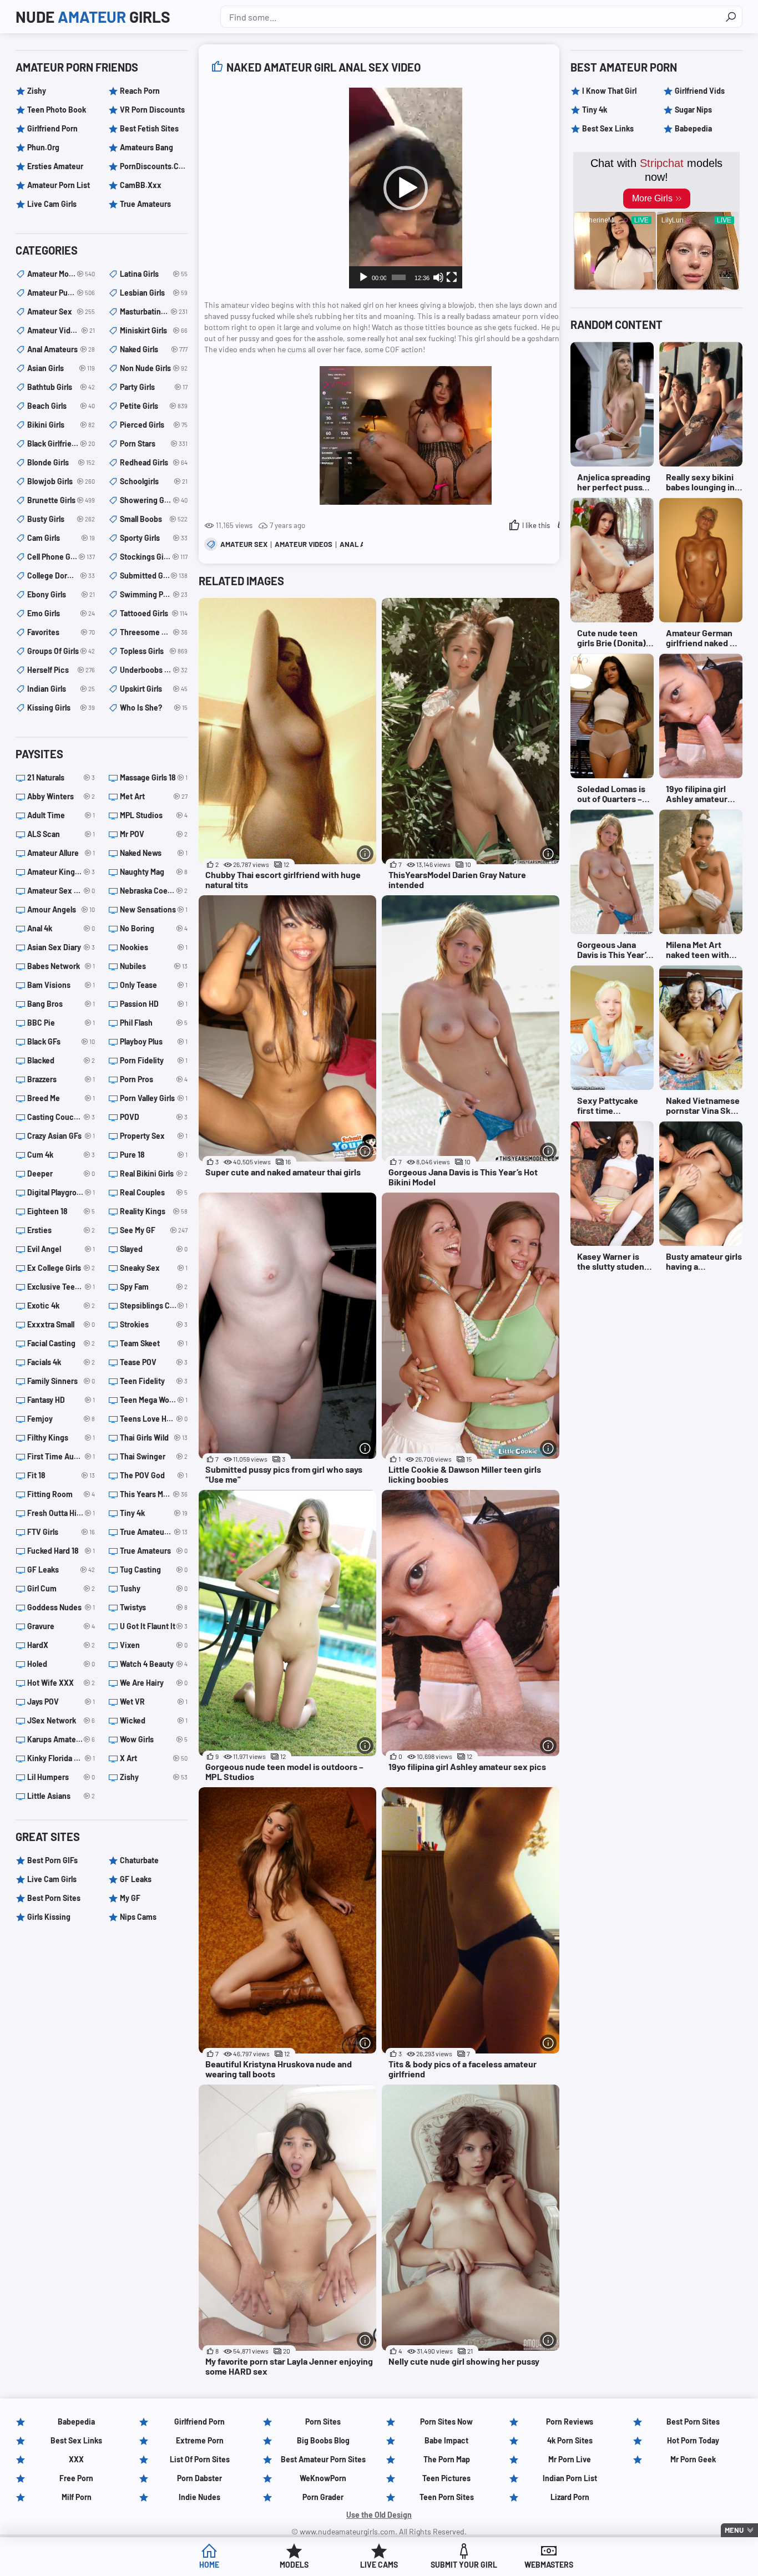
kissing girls (61, 708)
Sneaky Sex (154, 1268)
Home (209, 2565)
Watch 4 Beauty (154, 1664)
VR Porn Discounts (152, 110)
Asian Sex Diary (61, 947)
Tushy (154, 1588)
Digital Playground (61, 1192)
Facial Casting (61, 1343)
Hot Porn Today (693, 2440)
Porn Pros (154, 1079)
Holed (61, 1664)
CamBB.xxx (141, 185)
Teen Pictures (446, 2478)
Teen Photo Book (57, 110)
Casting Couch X (61, 1117)
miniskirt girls (154, 330)
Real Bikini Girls (154, 1173)
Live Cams (379, 2565)
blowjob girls (61, 481)
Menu (734, 2530)
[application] (406, 188)
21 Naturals (61, 777)
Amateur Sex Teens (61, 891)
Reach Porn (140, 91)
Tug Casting (154, 1570)
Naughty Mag (154, 872)
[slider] (399, 277)
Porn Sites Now (446, 2422)
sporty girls (154, 538)
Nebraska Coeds (154, 891)
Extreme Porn (200, 2440)
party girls (154, 387)
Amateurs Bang (146, 147)
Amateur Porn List (59, 185)
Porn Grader (323, 2497)
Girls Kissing (49, 1917)
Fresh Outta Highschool (61, 1513)
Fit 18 (61, 1475)
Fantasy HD (61, 1400)
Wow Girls (154, 1739)
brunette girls (61, 500)
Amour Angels (61, 909)
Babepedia (693, 128)
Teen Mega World (154, 1400)
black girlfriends (61, 443)
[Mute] (438, 277)
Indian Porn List (570, 2478)
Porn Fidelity (154, 1060)
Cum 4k (61, 1155)
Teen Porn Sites (447, 2497)
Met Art (154, 796)
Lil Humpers (61, 1777)
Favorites (61, 632)
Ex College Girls (61, 1268)
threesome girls (154, 632)
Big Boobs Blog (323, 2440)
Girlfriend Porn (52, 128)
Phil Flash (154, 1023)
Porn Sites (323, 2422)
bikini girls (61, 425)
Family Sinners (61, 1381)
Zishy (37, 91)
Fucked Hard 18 (61, 1551)
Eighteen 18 (61, 1211)
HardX (61, 1645)
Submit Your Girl (464, 2565)
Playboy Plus (154, 1041)
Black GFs (61, 1041)
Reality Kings (154, 1211)
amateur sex (244, 544)
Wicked (154, 1720)
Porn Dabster (199, 2478)
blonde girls (61, 462)
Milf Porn (77, 2497)
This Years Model (154, 1494)
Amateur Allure (61, 853)
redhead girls (154, 462)
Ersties (61, 1230)
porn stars (154, 443)
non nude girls (154, 368)
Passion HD (154, 1004)
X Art (154, 1758)
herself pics (61, 670)
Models (294, 2565)
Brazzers (61, 1079)
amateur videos (304, 544)
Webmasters (549, 2565)
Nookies (154, 947)
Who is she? (154, 708)
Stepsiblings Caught (154, 1305)
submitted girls (154, 575)
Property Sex (154, 1136)
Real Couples (154, 1192)
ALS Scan (61, 834)
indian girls (61, 689)
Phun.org (43, 147)
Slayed (154, 1249)
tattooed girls (154, 613)
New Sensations (154, 909)
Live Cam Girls (52, 204)
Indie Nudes (199, 2497)
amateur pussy (61, 293)
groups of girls (61, 651)
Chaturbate (139, 1860)
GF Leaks (61, 1570)
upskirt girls (154, 689)
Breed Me (61, 1098)
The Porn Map (447, 2459)
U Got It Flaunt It (154, 1626)
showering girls (154, 500)
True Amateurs (145, 204)
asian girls (61, 368)
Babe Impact (446, 2440)
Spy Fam (154, 1287)
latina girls (154, 274)
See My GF (154, 1230)
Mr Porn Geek (693, 2459)
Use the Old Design (379, 2515)
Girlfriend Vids (700, 91)
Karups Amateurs (61, 1739)
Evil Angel (61, 1249)
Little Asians (61, 1796)
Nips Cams (138, 1917)
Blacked (61, 1060)
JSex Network (61, 1720)
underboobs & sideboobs (154, 670)
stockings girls (154, 557)
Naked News (154, 853)
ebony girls (61, 594)
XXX (76, 2459)
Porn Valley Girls (154, 1098)
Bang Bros (61, 1004)
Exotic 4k (61, 1305)
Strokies (154, 1324)
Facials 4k (61, 1362)
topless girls (154, 651)
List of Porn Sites (200, 2459)
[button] (406, 188)
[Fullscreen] (452, 277)
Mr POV (154, 834)
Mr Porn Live (570, 2459)
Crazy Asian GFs (61, 1136)
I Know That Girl (609, 91)
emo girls (61, 613)
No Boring (154, 928)
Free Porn (76, 2478)
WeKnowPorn (323, 2478)
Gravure (61, 1626)
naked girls (154, 349)
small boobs (154, 519)
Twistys (154, 1607)
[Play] (363, 277)
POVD (154, 1117)
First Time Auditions (61, 1456)
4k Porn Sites (570, 2440)
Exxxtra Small (61, 1324)
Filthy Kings (61, 1437)
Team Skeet (154, 1343)
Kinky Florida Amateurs (61, 1758)
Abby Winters (61, 796)
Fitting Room (61, 1494)
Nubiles (154, 966)
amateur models (61, 274)
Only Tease (154, 985)
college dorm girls (61, 575)
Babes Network (61, 966)
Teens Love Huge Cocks (154, 1419)
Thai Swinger (154, 1456)
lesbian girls (154, 293)
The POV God (154, 1475)
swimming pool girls (154, 594)
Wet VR (154, 1702)
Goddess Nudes (61, 1607)
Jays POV (61, 1702)
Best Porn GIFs (52, 1860)
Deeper (61, 1173)
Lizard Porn (570, 2497)
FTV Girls (61, 1532)
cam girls (61, 538)
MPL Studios (154, 815)
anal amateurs (61, 349)
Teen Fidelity (154, 1381)
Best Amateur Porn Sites (323, 2459)
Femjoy (61, 1419)
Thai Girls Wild (154, 1437)
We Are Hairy (154, 1683)
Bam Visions (61, 985)
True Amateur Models (154, 1532)
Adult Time (61, 815)
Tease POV (154, 1362)
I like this (536, 525)
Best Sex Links (608, 128)
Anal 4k (61, 928)
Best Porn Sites (54, 1898)
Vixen (154, 1645)
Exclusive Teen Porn (61, 1287)
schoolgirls (154, 481)
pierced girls (154, 425)
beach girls (61, 406)
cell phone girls (61, 557)
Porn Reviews (570, 2422)
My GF (130, 1898)
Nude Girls (93, 17)
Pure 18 (154, 1155)
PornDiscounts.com (154, 166)
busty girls (61, 519)
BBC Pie (61, 1023)
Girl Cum (61, 1588)
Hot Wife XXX (61, 1683)
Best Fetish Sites (149, 128)
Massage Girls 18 (154, 777)
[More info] (365, 854)
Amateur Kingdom (61, 872)
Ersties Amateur (55, 166)
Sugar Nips (693, 110)
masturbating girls (154, 311)
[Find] (731, 17)
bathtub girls (61, 387)
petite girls (154, 406)
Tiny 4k (154, 1513)
